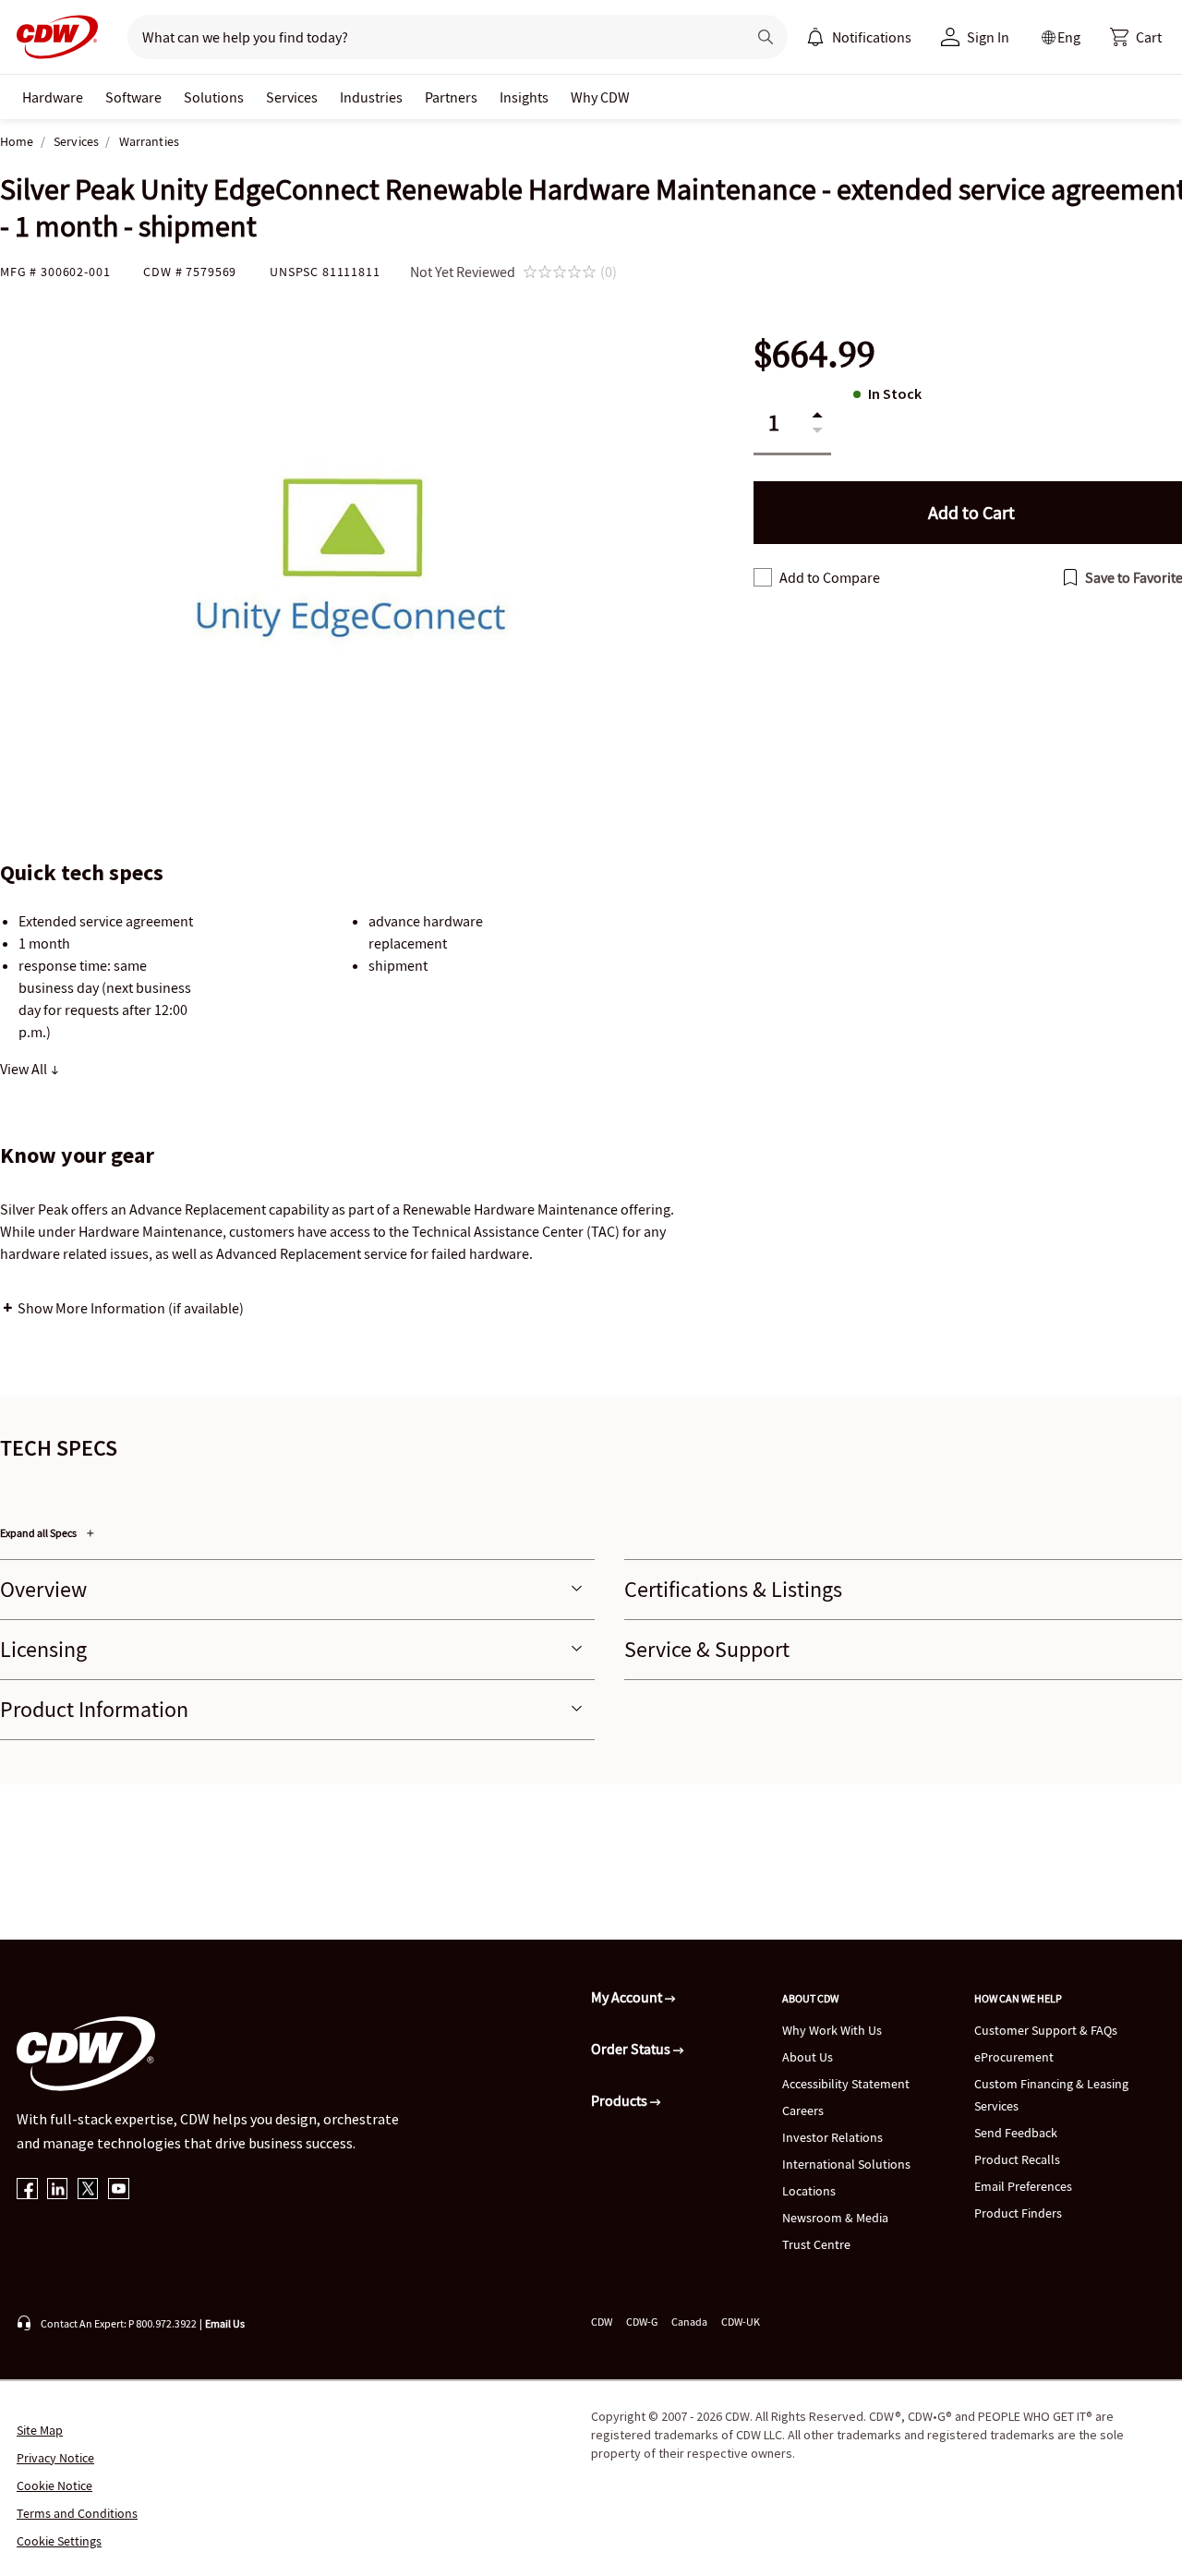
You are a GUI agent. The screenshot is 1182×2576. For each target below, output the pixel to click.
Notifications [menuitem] (872, 37)
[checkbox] (763, 577)
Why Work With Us (832, 2030)
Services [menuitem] (292, 97)
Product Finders (1018, 2213)
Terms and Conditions (77, 2513)
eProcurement (1014, 2057)
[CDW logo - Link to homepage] (52, 37)
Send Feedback (1016, 2133)
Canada (689, 2322)
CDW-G (642, 2322)
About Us (808, 2057)
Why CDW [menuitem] (600, 97)
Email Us (225, 2323)
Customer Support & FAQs (1046, 2030)
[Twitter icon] (88, 2190)
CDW (602, 2322)
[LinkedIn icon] (58, 2190)
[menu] (859, 37)
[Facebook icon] (27, 2190)
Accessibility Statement (846, 2084)
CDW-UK (741, 2322)
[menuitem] (815, 37)
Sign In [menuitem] (988, 37)
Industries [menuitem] (371, 97)
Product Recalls (1017, 2159)
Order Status (632, 2049)
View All (25, 1069)
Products (621, 2100)
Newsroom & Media (835, 2218)
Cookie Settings (59, 2541)
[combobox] (429, 37)
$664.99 (814, 354)
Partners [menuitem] (451, 97)
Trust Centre (816, 2244)
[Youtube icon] (119, 2190)
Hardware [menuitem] (53, 97)
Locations (809, 2191)
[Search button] (766, 37)
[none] (53, 97)
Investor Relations (832, 2137)
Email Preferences (1023, 2186)
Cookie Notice (54, 2485)
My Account (628, 1997)
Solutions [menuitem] (214, 97)
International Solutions (846, 2164)
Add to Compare (830, 577)
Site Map (40, 2430)
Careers (803, 2110)
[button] (1136, 37)
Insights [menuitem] (524, 97)
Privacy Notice (55, 2458)
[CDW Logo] (52, 37)
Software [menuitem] (133, 97)
